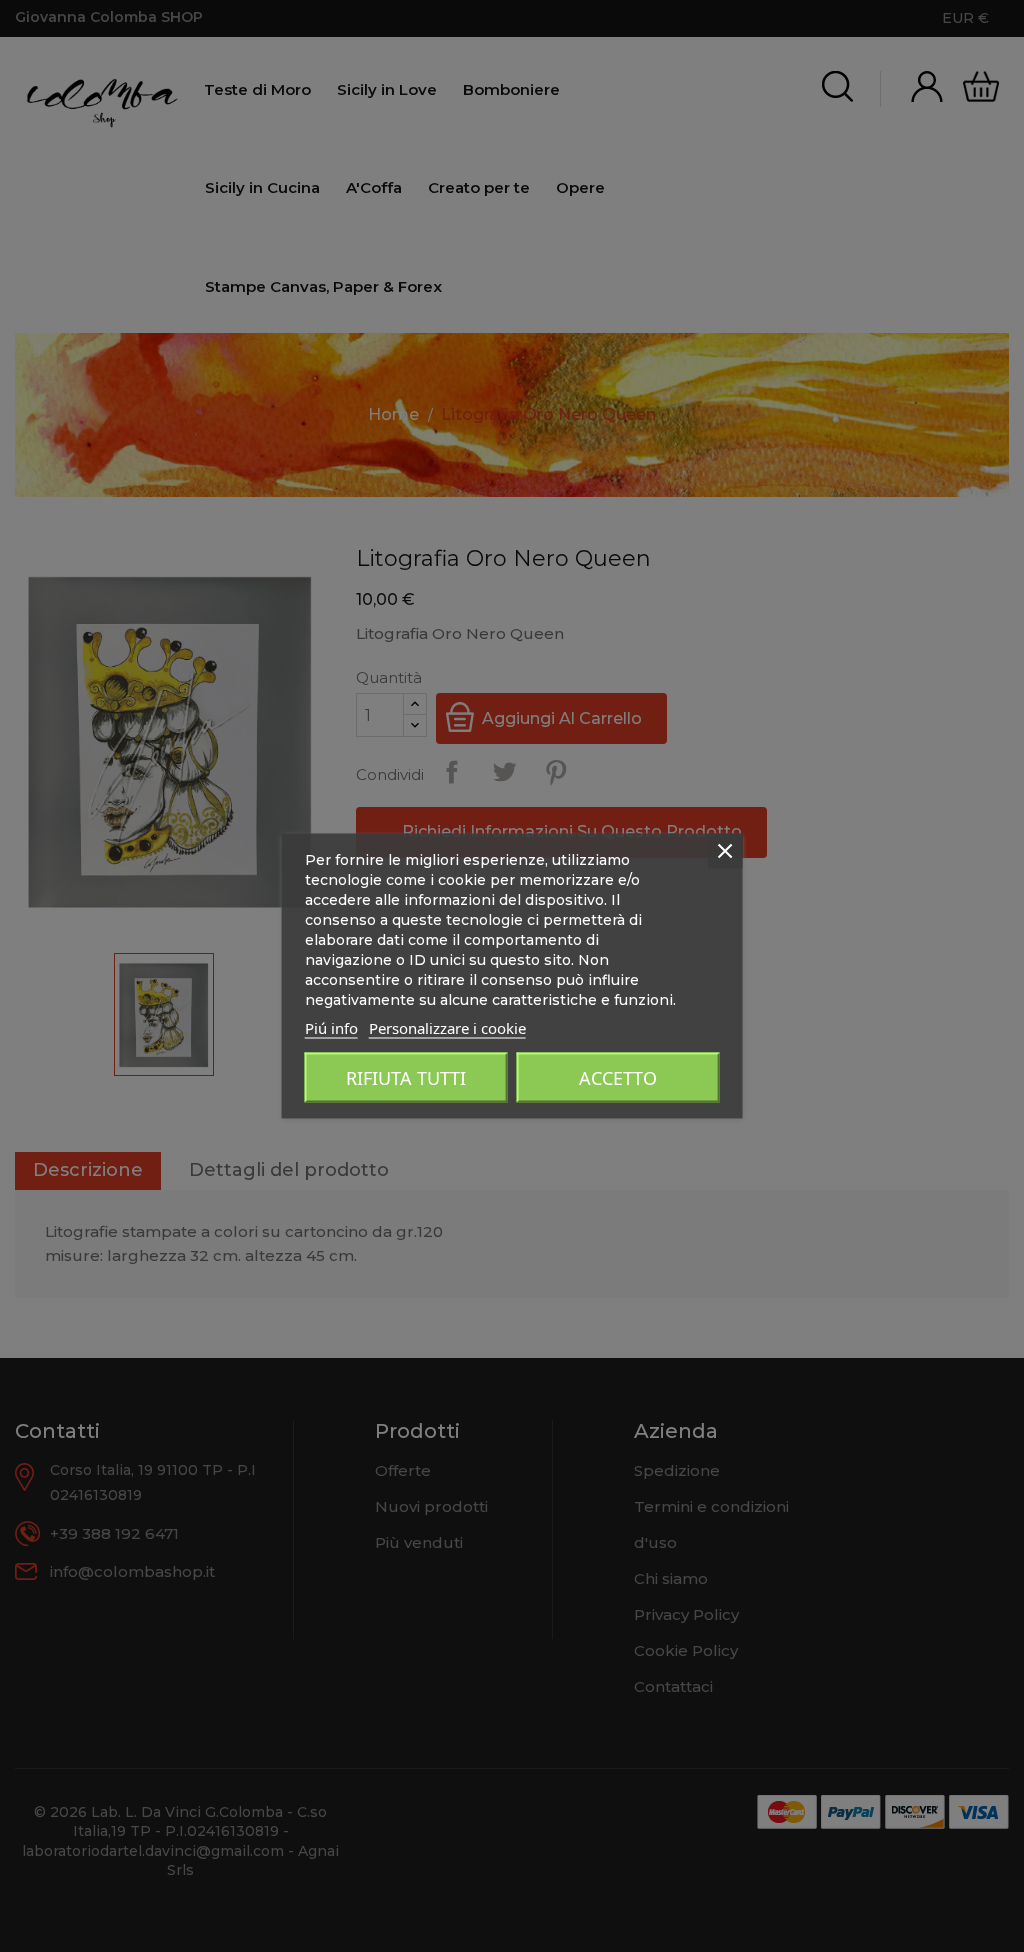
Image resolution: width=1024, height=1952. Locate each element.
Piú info (331, 1028)
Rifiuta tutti (406, 1078)
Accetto (618, 1078)
